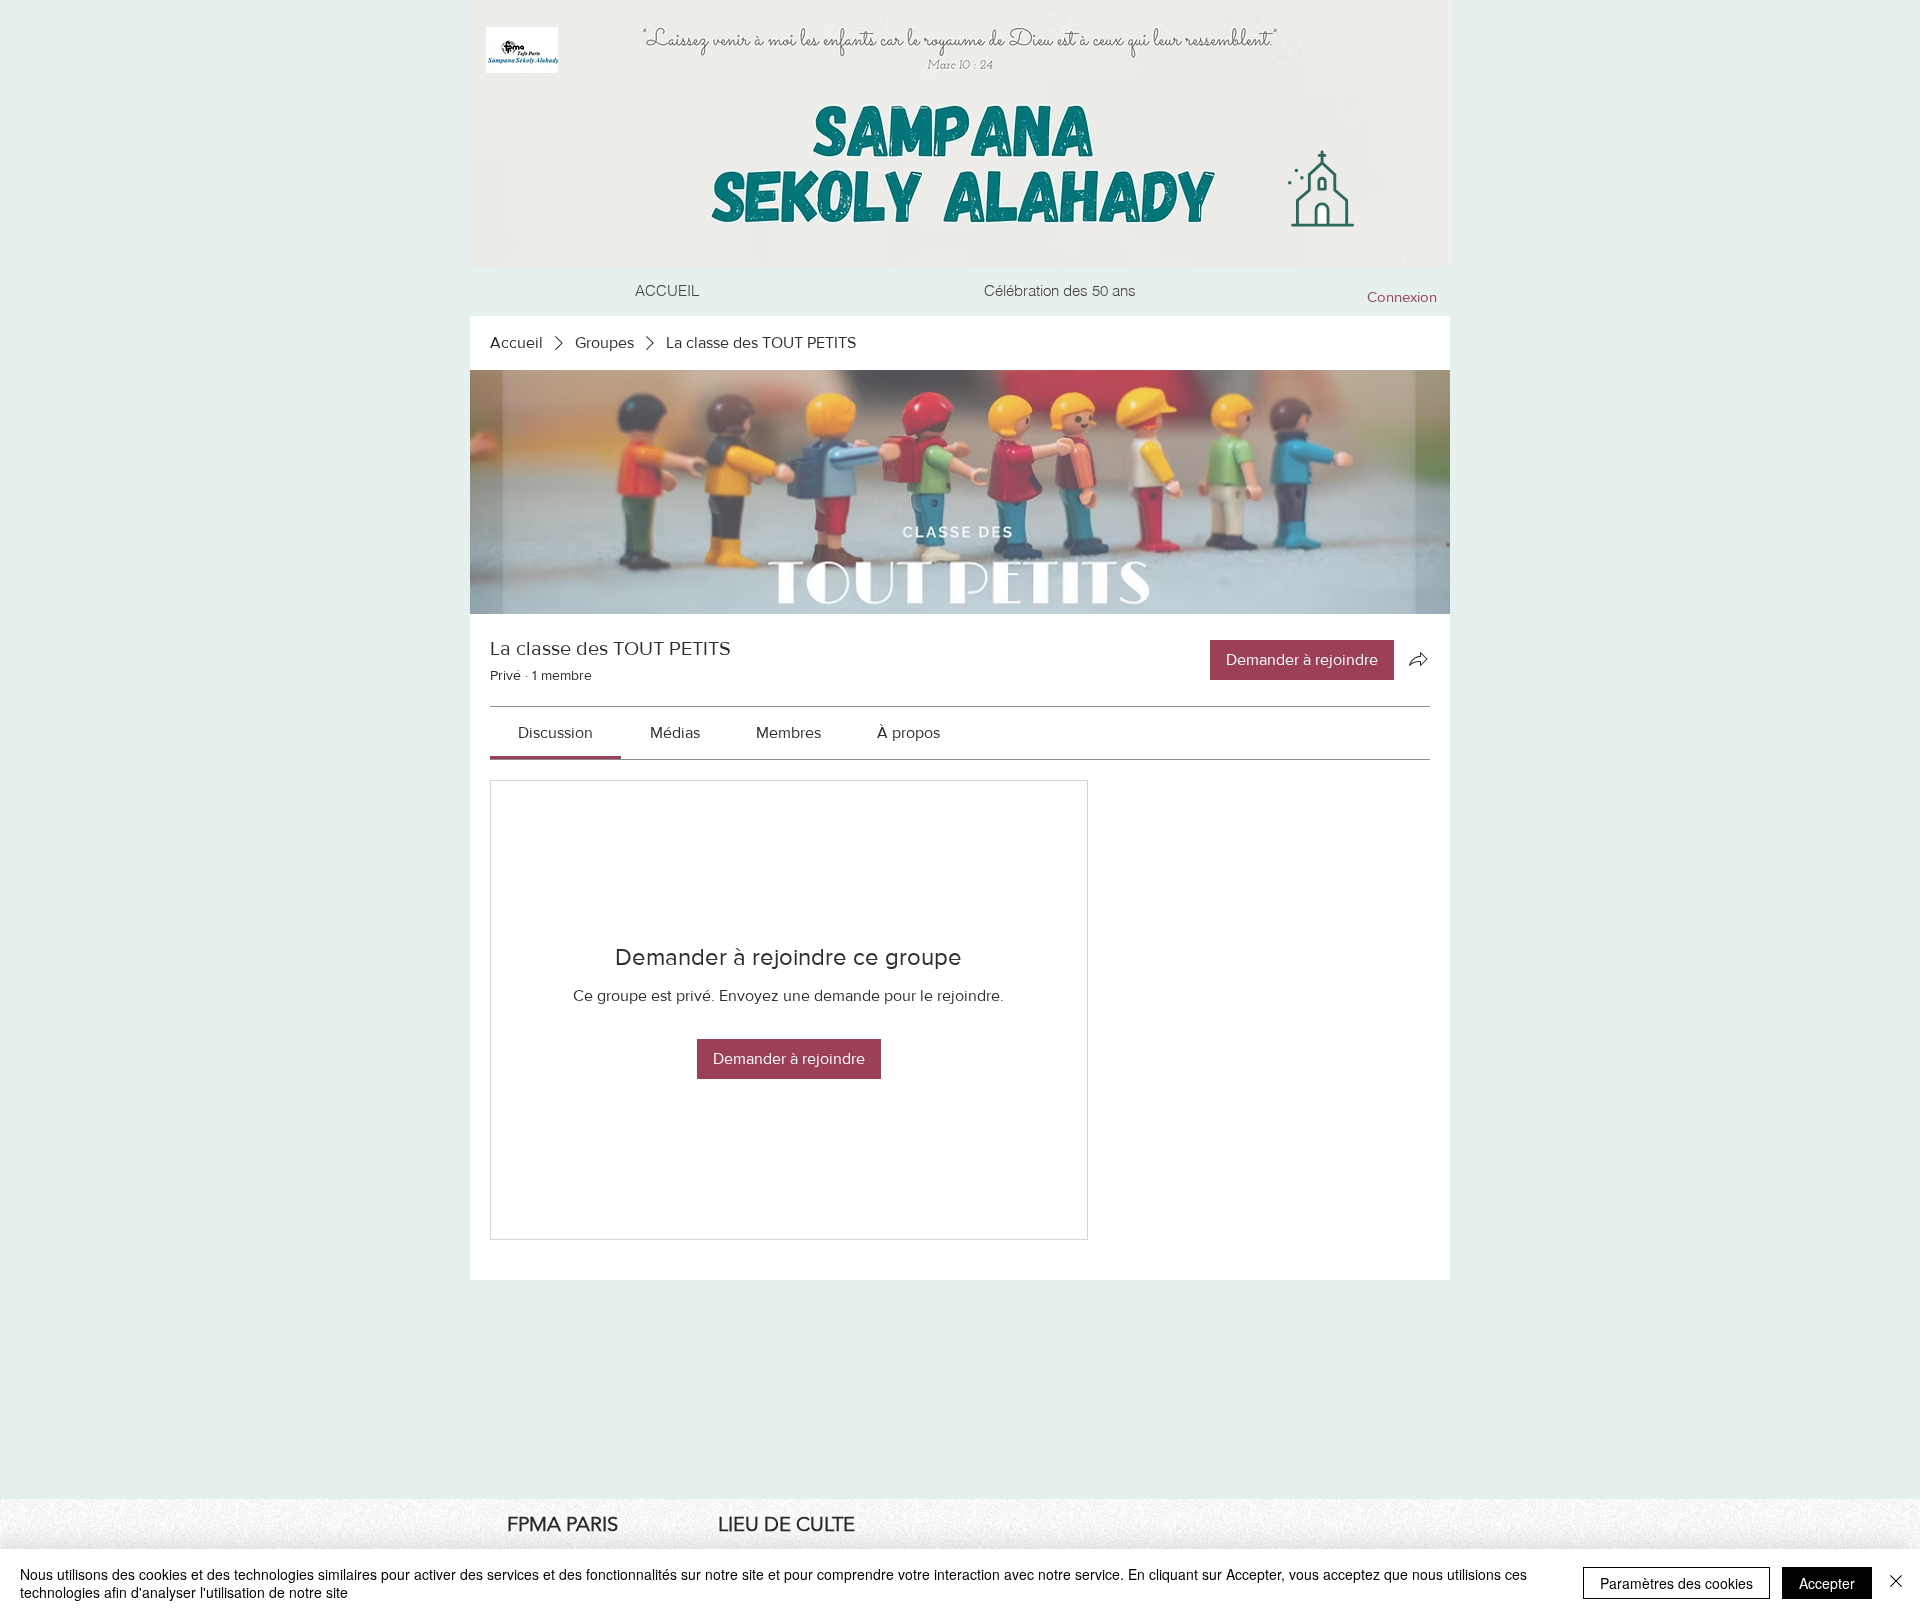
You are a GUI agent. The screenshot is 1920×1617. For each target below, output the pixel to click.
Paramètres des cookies (1676, 1583)
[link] (555, 732)
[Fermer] (1896, 1583)
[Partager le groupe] (1418, 659)
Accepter (1827, 1583)
